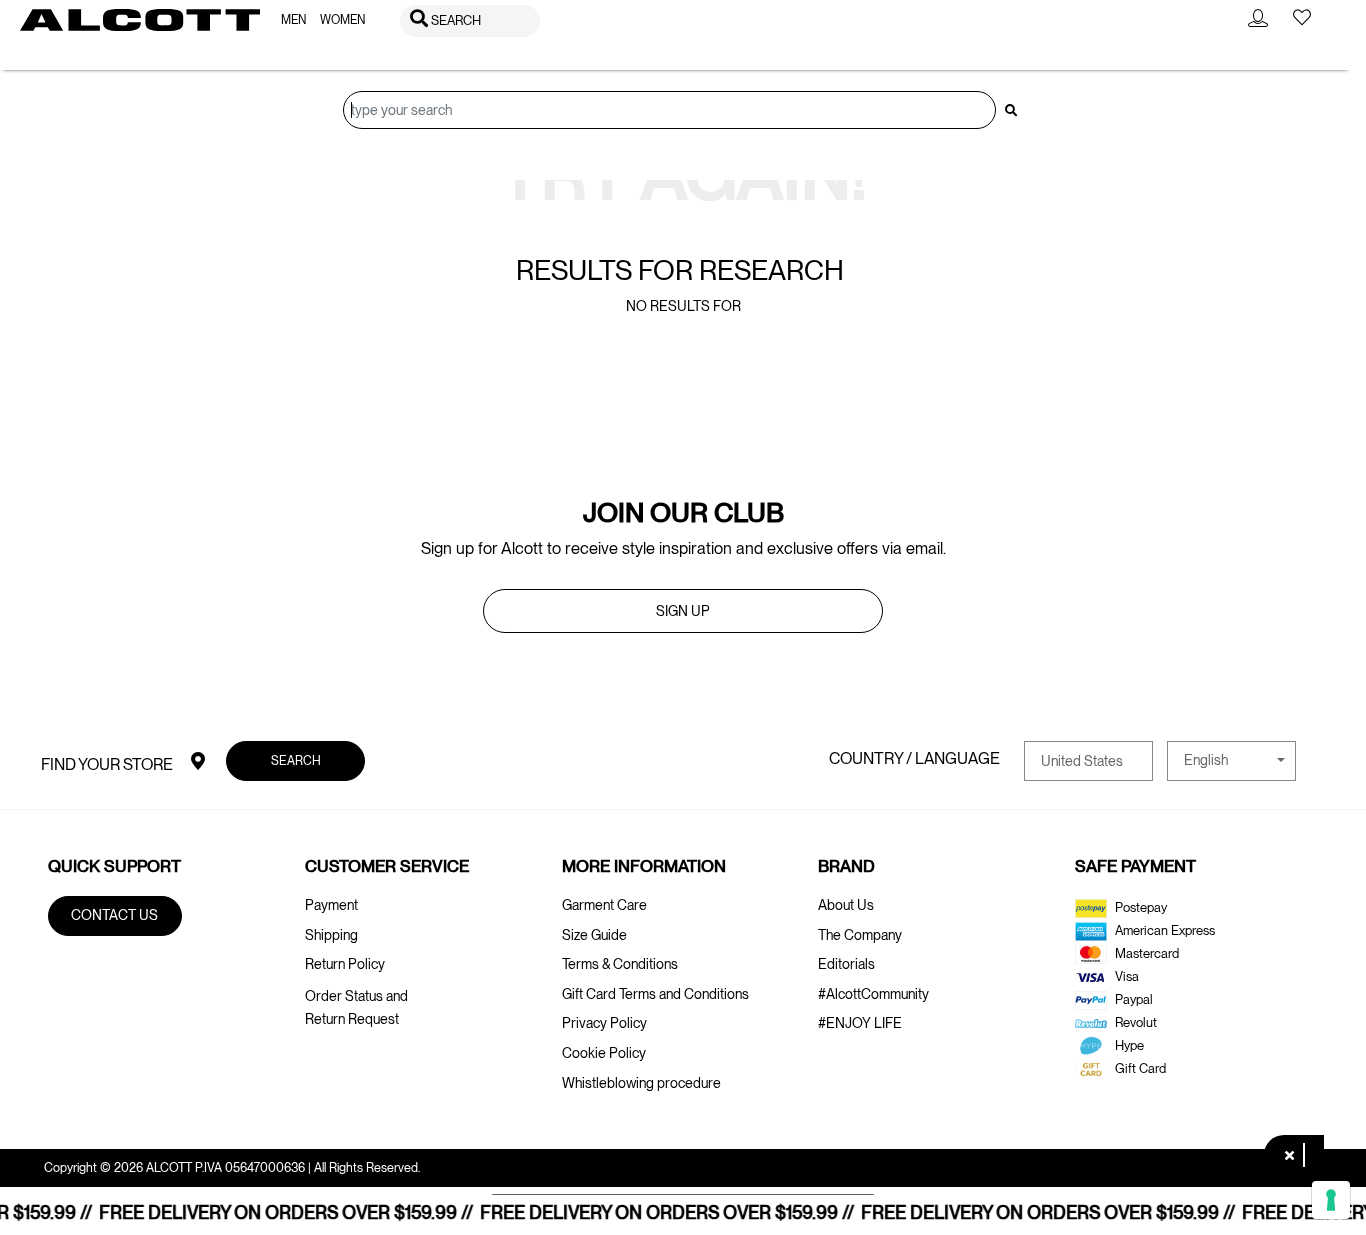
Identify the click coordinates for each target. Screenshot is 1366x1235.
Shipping (331, 935)
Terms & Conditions (620, 964)
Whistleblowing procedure (641, 1083)
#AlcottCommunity (873, 994)
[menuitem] (293, 20)
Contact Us (114, 915)
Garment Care (604, 905)
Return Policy (345, 964)
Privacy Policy (604, 1023)
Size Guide (594, 935)
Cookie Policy (604, 1053)
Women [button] (342, 20)
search (296, 760)
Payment (331, 905)
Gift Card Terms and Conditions (655, 994)
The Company (860, 935)
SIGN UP (683, 611)
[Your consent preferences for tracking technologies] (1331, 1200)
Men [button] (293, 20)
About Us (846, 905)
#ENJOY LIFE (860, 1023)
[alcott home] (140, 20)
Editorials (846, 964)
